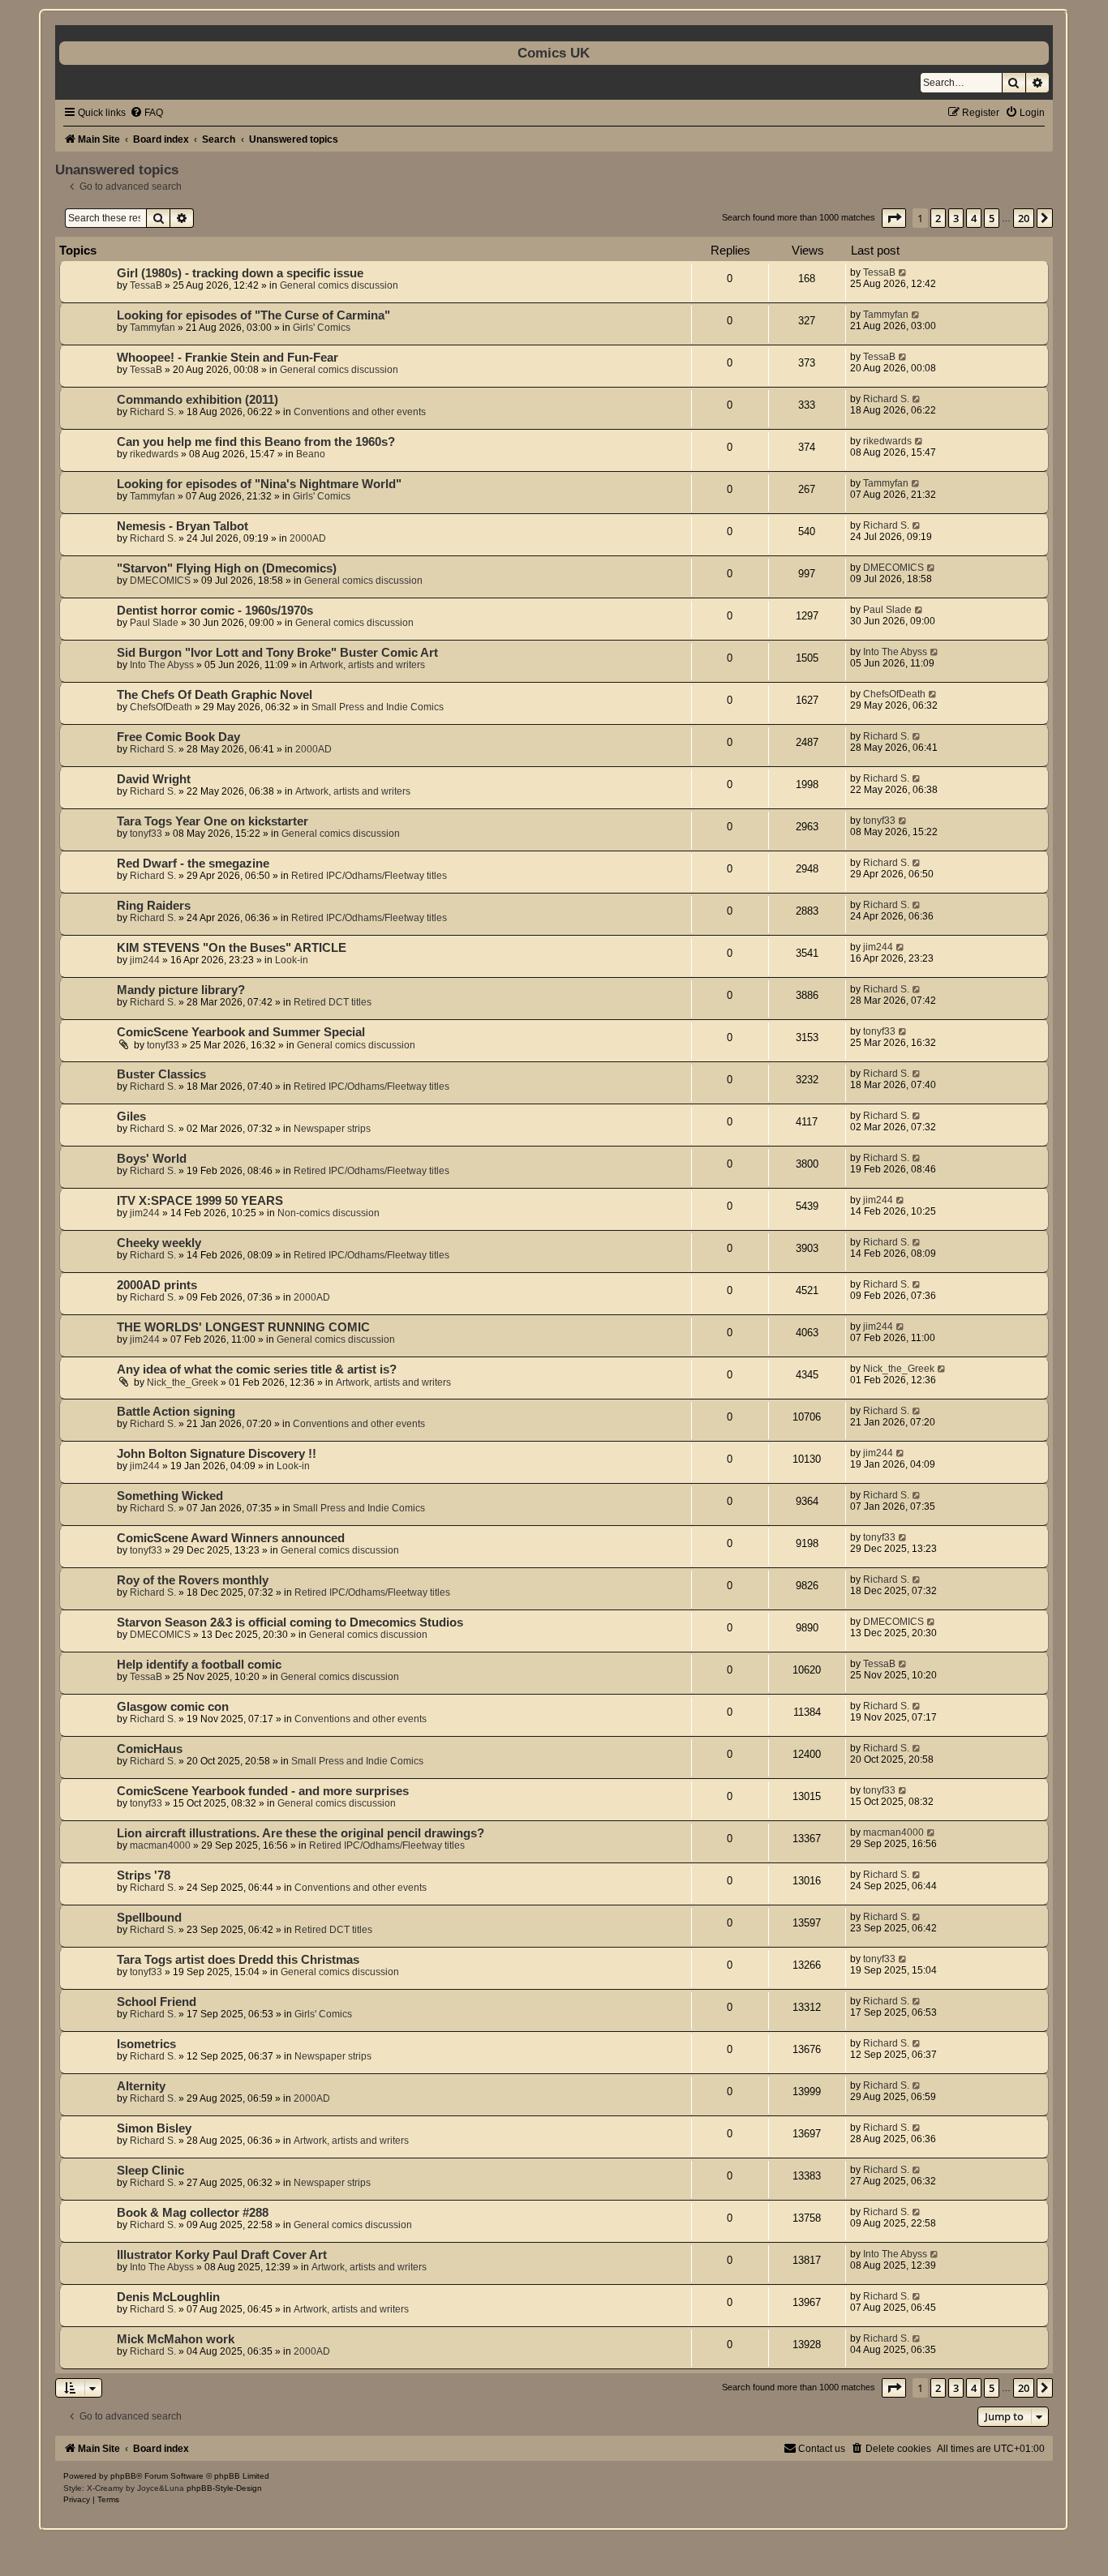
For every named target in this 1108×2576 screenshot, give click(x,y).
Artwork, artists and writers (367, 665)
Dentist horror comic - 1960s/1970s (215, 611)
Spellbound (149, 1918)
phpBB (123, 2476)
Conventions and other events (360, 412)
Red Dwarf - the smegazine (193, 864)
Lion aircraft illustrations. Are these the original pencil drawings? (301, 1833)
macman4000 (160, 1845)
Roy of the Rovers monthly (193, 1580)
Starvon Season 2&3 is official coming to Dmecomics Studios (290, 1622)
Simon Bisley (154, 2128)
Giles (131, 1117)
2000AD (308, 538)
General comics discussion (339, 285)
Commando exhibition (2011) (198, 400)
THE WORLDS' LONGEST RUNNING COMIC (243, 1327)
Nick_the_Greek (183, 1382)
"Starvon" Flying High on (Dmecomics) (227, 568)
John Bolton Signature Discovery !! (217, 1454)
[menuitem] (146, 113)
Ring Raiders (154, 906)
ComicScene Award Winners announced (231, 1538)
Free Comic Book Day (178, 737)
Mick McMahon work (176, 2339)
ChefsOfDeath (161, 707)
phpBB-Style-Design (224, 2488)
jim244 (145, 960)
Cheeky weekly (159, 1243)
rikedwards (154, 454)
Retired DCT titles (333, 1002)
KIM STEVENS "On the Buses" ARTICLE (232, 948)
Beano (311, 454)
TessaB (146, 285)
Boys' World (152, 1159)
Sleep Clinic (150, 2171)
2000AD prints (157, 1285)
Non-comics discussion (329, 1213)
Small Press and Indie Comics (378, 707)
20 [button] (1024, 218)
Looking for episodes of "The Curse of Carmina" (253, 315)
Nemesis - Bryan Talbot (183, 526)
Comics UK (554, 53)
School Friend (157, 2002)
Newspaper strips (332, 1129)
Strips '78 (144, 1875)
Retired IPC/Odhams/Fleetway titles (369, 876)
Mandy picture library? (181, 990)
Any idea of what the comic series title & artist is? (257, 1369)
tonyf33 (146, 834)
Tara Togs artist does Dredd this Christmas (238, 1960)
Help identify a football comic (199, 1665)
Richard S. (153, 412)
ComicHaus (150, 1749)
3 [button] (956, 218)
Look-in (292, 960)
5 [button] (992, 218)
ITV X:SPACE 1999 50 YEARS (200, 1201)
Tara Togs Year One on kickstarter (213, 821)
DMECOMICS (160, 581)
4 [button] (974, 218)
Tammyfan (152, 328)
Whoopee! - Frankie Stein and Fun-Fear (228, 358)
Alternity (141, 2086)
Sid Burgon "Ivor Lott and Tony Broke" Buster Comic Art (277, 653)
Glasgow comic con (173, 1707)
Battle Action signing (176, 1412)
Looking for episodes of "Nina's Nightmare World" (259, 484)
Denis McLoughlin (168, 2297)
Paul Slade (154, 623)
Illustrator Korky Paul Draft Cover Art (222, 2255)
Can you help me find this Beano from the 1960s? (256, 442)
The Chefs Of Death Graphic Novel (215, 695)
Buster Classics (161, 1074)
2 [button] (938, 218)
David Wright (154, 779)
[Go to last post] (903, 272)
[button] (894, 218)
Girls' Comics (322, 328)
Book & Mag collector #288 (193, 2213)
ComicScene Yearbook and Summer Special (241, 1032)
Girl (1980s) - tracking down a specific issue (240, 273)
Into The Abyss (162, 665)
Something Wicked (170, 1496)
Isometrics (146, 2044)
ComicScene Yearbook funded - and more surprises (263, 1791)
